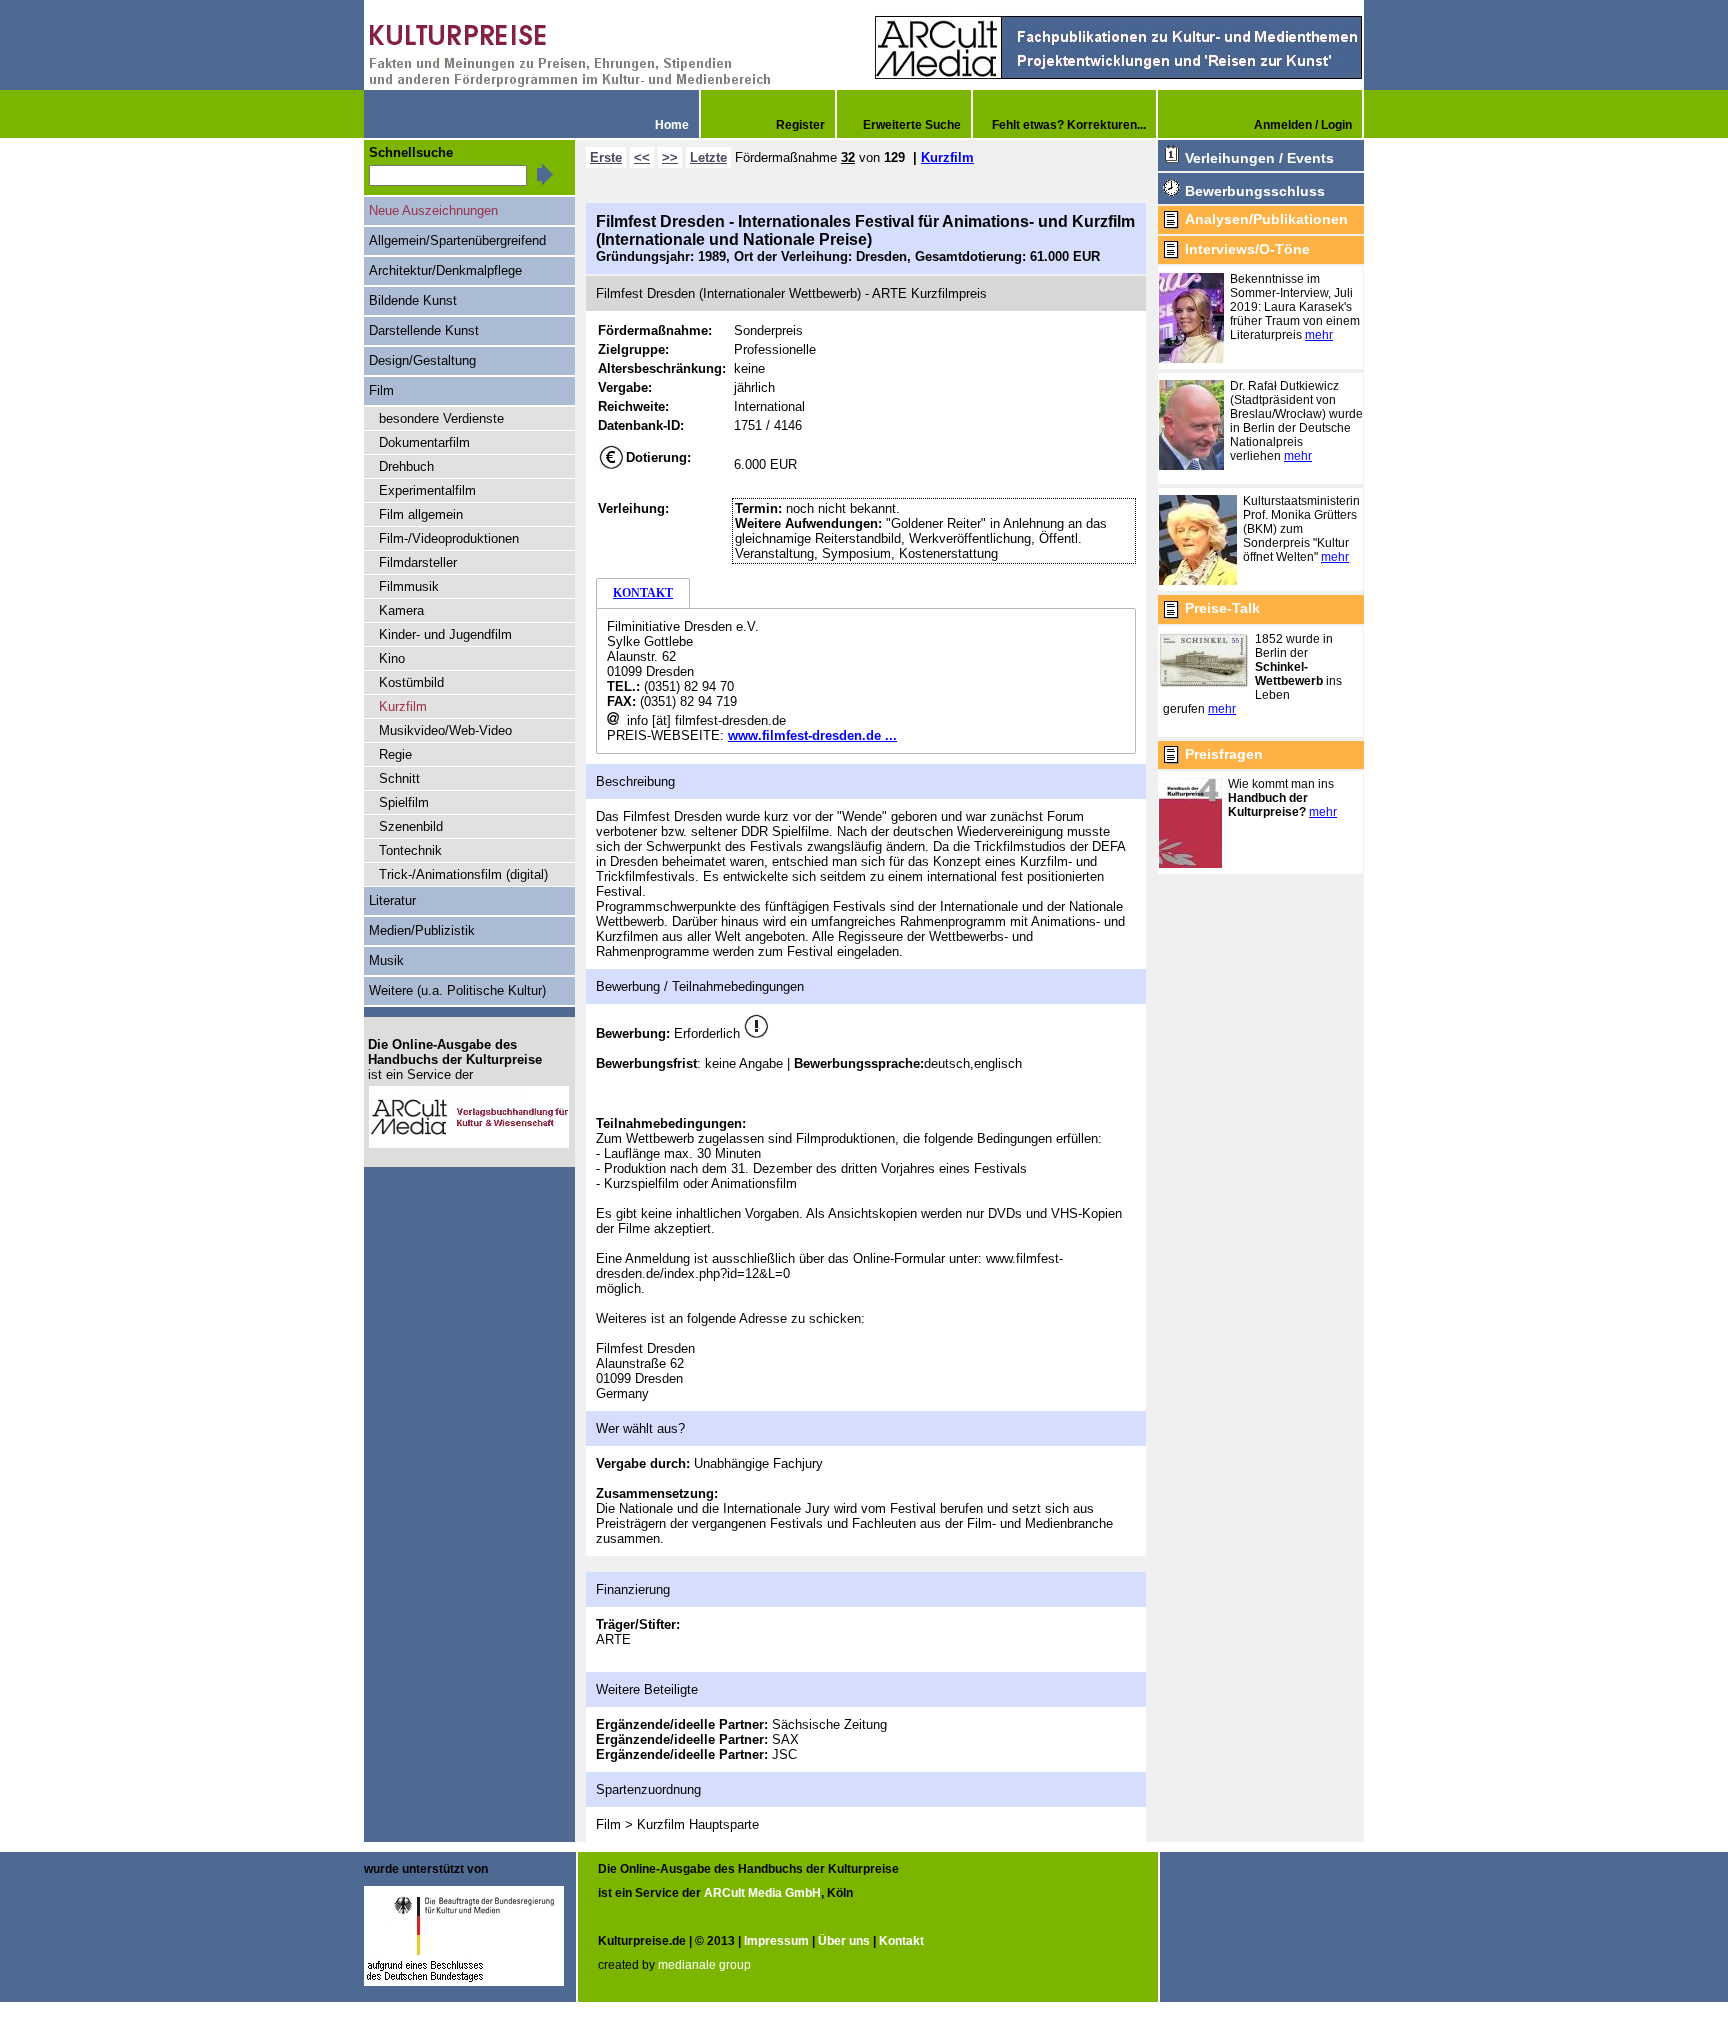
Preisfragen (1224, 754)
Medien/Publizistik (422, 930)
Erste (606, 157)
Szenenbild (411, 826)
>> (670, 157)
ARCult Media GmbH (762, 1893)
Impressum (776, 1941)
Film (381, 390)
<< (642, 157)
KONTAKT (643, 593)
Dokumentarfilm (424, 442)
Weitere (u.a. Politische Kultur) (457, 990)
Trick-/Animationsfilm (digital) (463, 874)
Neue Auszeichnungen (433, 210)
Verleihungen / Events (1259, 158)
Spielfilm (404, 802)
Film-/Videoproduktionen (449, 538)
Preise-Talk (1222, 608)
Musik (386, 960)
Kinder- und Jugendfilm (445, 634)
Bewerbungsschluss (1255, 191)
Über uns (844, 1941)
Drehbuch (406, 466)
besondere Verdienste (441, 418)
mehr (1319, 335)
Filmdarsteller (418, 562)
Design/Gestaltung (422, 360)
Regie (395, 754)
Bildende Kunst (413, 300)
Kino (392, 658)
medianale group (704, 1965)
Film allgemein (421, 514)
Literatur (392, 900)
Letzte (708, 157)
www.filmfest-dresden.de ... (812, 735)
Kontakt (901, 1941)
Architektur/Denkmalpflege (445, 270)
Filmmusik (409, 586)
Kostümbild (411, 682)
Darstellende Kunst (424, 330)
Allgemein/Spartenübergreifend (457, 240)
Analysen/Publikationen (1266, 219)
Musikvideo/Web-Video (445, 730)
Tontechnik (410, 850)
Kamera (401, 610)
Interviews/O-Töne (1247, 249)
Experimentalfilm (427, 490)
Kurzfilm (947, 157)
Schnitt (399, 778)
